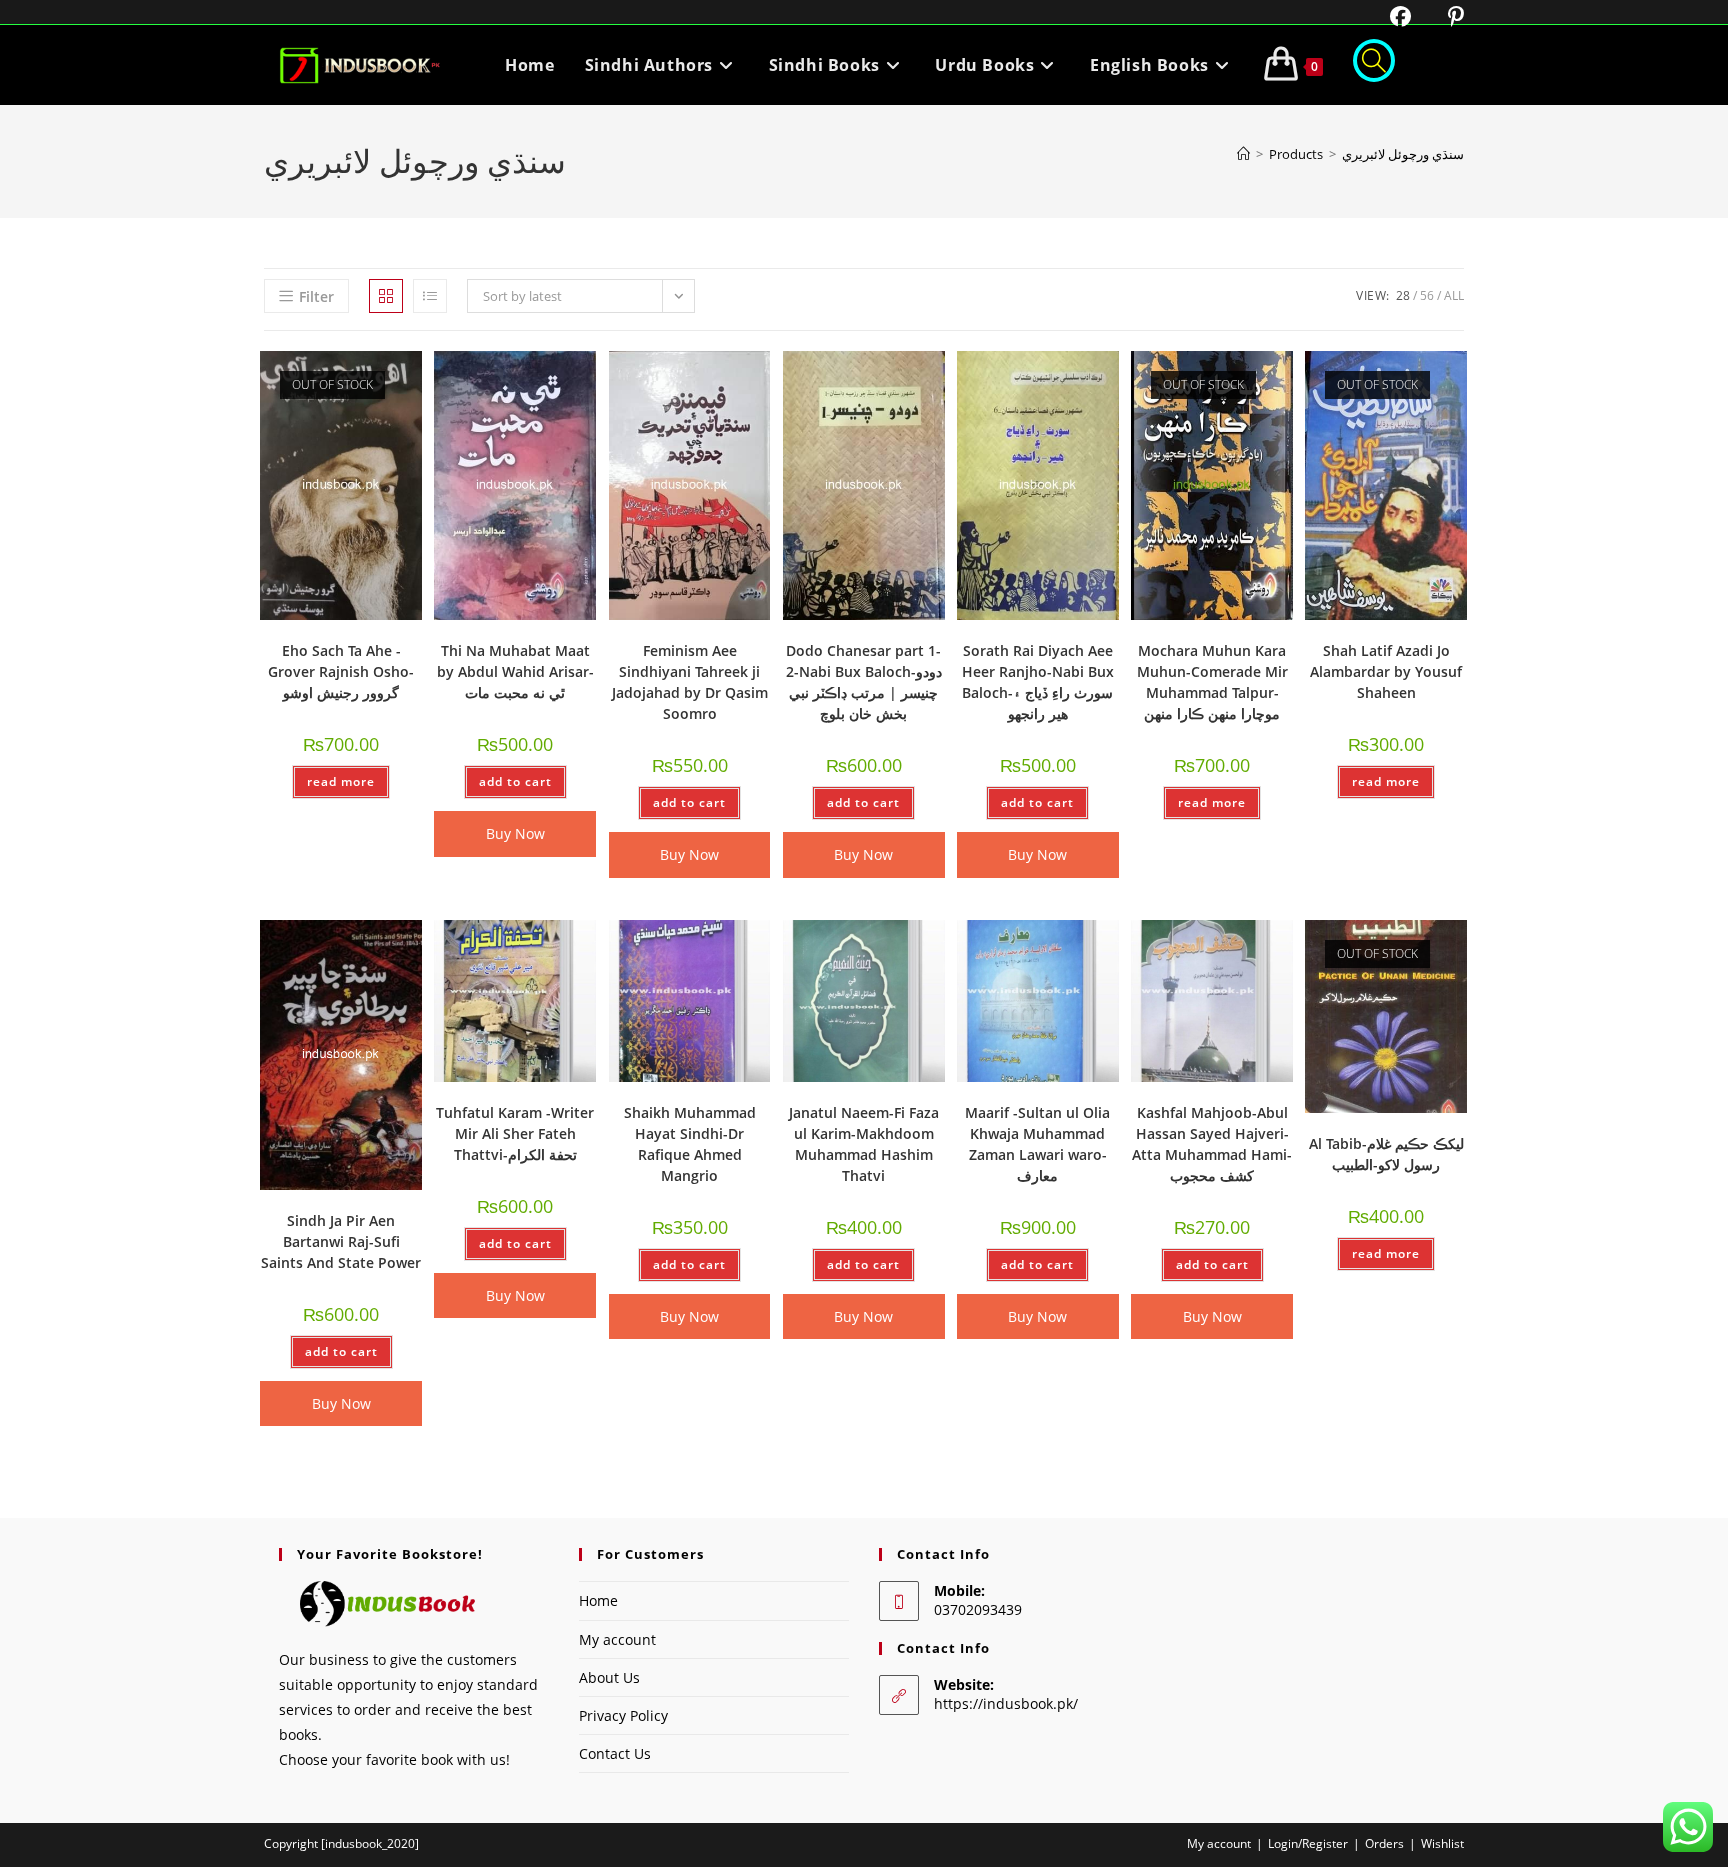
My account (617, 1639)
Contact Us (615, 1753)
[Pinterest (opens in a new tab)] (1440, 16)
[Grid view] (386, 296)
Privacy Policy (623, 1715)
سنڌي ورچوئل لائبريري (1403, 154)
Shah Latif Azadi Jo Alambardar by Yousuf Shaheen (1386, 671)
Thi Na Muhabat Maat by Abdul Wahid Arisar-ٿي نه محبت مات (515, 671)
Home (598, 1600)
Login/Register (1308, 1843)
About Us (609, 1677)
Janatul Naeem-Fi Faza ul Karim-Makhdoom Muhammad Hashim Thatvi (864, 1144)
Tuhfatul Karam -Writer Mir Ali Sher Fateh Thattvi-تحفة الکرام (515, 1133)
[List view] (430, 296)
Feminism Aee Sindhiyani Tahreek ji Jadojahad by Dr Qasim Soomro (690, 682)
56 (1427, 295)
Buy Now (515, 833)
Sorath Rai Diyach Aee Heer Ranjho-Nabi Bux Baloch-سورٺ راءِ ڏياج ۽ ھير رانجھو (1038, 682)
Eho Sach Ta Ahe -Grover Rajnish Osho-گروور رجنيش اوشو (341, 671)
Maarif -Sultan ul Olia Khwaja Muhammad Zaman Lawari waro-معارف (1037, 1144)
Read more (341, 781)
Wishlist (1442, 1843)
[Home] (1243, 154)
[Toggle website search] (1374, 65)
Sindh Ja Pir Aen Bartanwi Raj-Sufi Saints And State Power (341, 1241)
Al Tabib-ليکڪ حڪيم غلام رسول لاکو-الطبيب (1386, 1154)
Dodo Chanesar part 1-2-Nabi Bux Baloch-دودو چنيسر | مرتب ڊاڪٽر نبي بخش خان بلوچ (864, 682)
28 (1403, 295)
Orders (1384, 1843)
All (1454, 295)
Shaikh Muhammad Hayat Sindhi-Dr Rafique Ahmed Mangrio (690, 1144)
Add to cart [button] (515, 781)
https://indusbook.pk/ (1006, 1703)
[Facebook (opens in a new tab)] (1388, 16)
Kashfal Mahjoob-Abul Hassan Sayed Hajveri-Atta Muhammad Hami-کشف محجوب (1212, 1144)
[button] (355, 373)
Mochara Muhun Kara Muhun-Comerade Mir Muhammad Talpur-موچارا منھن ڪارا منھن (1212, 682)
